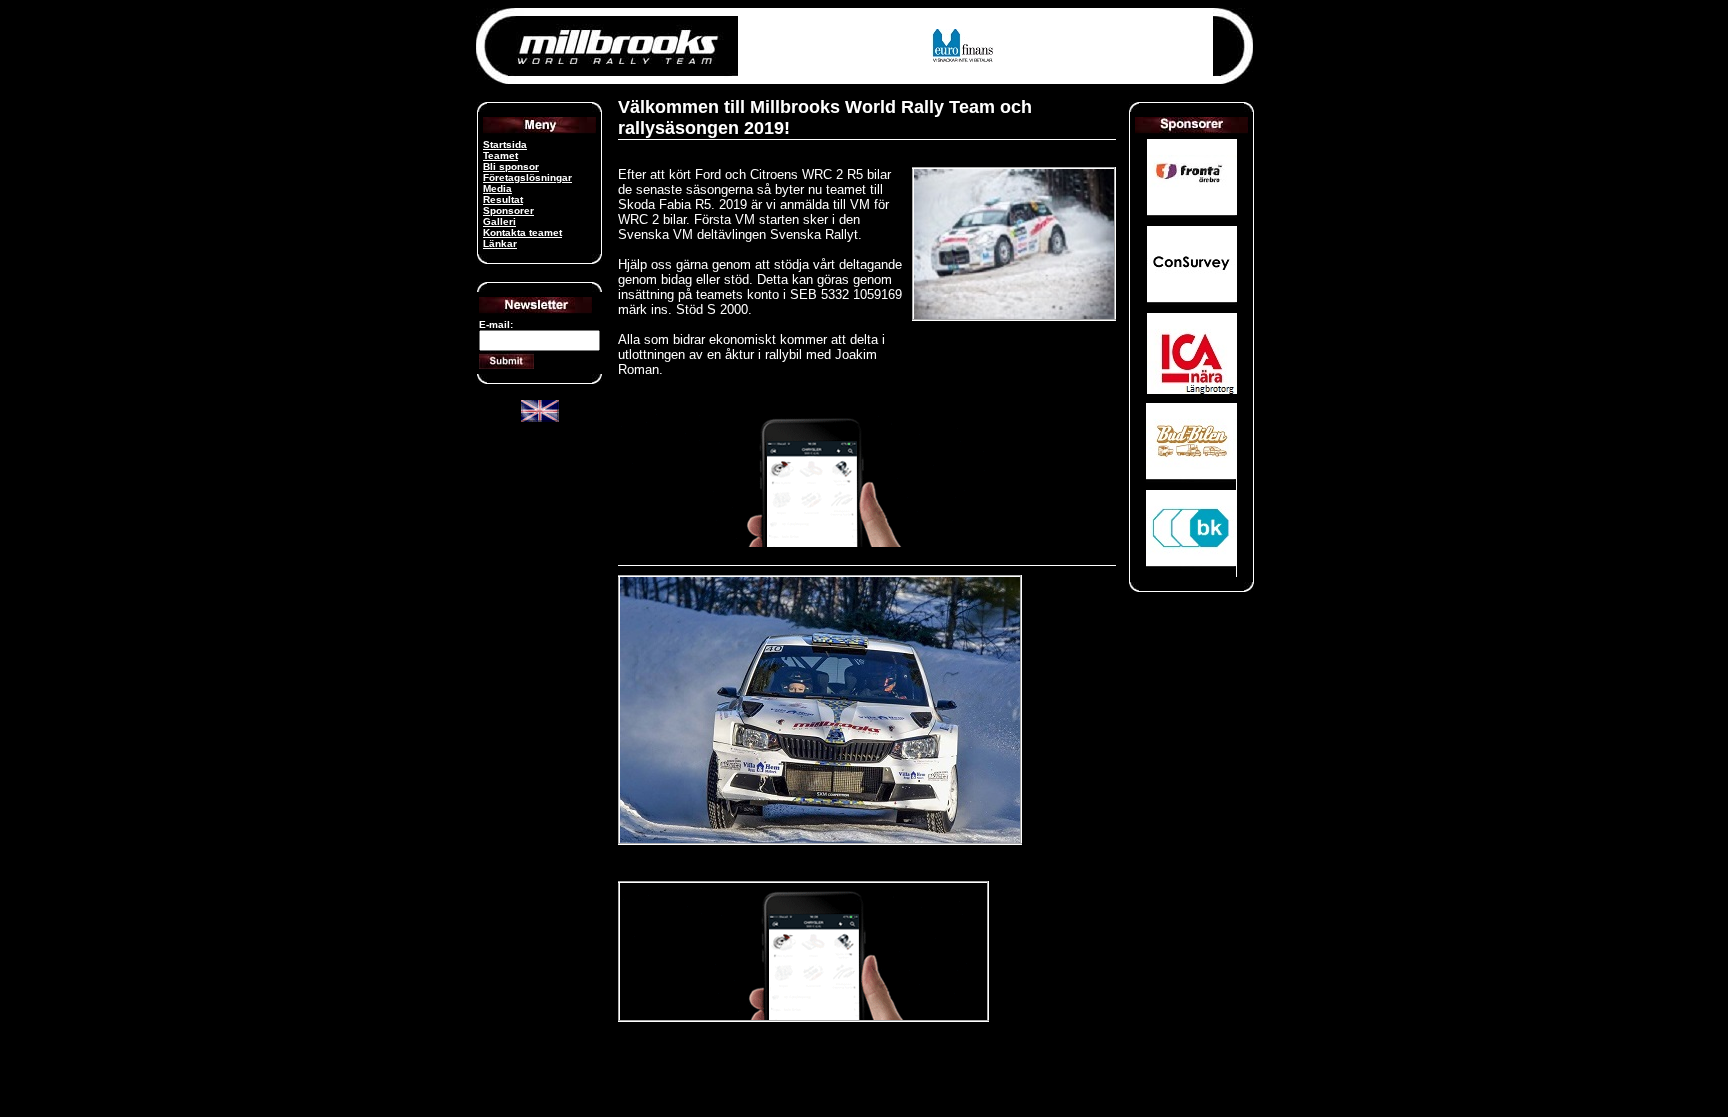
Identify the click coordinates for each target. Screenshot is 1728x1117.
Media (497, 188)
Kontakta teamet (522, 232)
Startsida (505, 144)
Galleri (499, 221)
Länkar (500, 243)
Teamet (500, 155)
